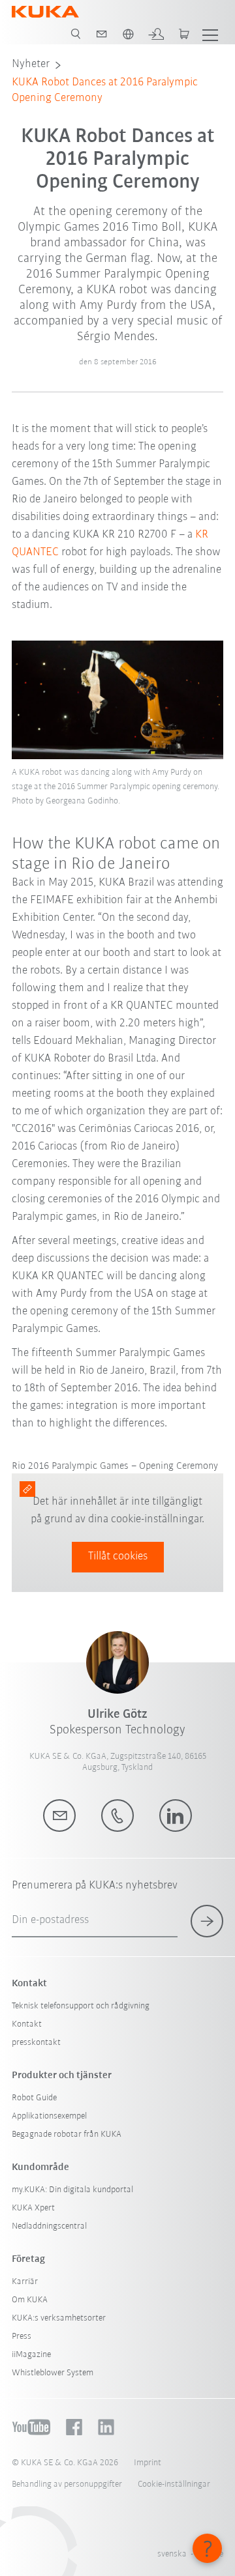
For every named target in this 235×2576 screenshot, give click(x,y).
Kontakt (27, 2024)
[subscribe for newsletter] (207, 1921)
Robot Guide (34, 2098)
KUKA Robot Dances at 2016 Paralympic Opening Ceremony (105, 91)
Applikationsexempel (49, 2116)
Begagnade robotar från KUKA (67, 2135)
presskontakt (36, 2043)
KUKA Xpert (33, 2208)
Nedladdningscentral (49, 2226)
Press (22, 2337)
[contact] (102, 34)
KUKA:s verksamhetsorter (59, 2318)
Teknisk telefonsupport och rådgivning (81, 2006)
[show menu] (210, 34)
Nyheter (31, 65)
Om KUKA (30, 2300)
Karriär (25, 2282)
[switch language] (128, 34)
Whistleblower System (53, 2373)
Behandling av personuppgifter (67, 2484)
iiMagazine (31, 2355)
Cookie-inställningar (174, 2484)
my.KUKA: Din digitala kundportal (72, 2190)
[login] (156, 34)
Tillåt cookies (118, 1557)
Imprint (148, 2463)
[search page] (76, 34)
